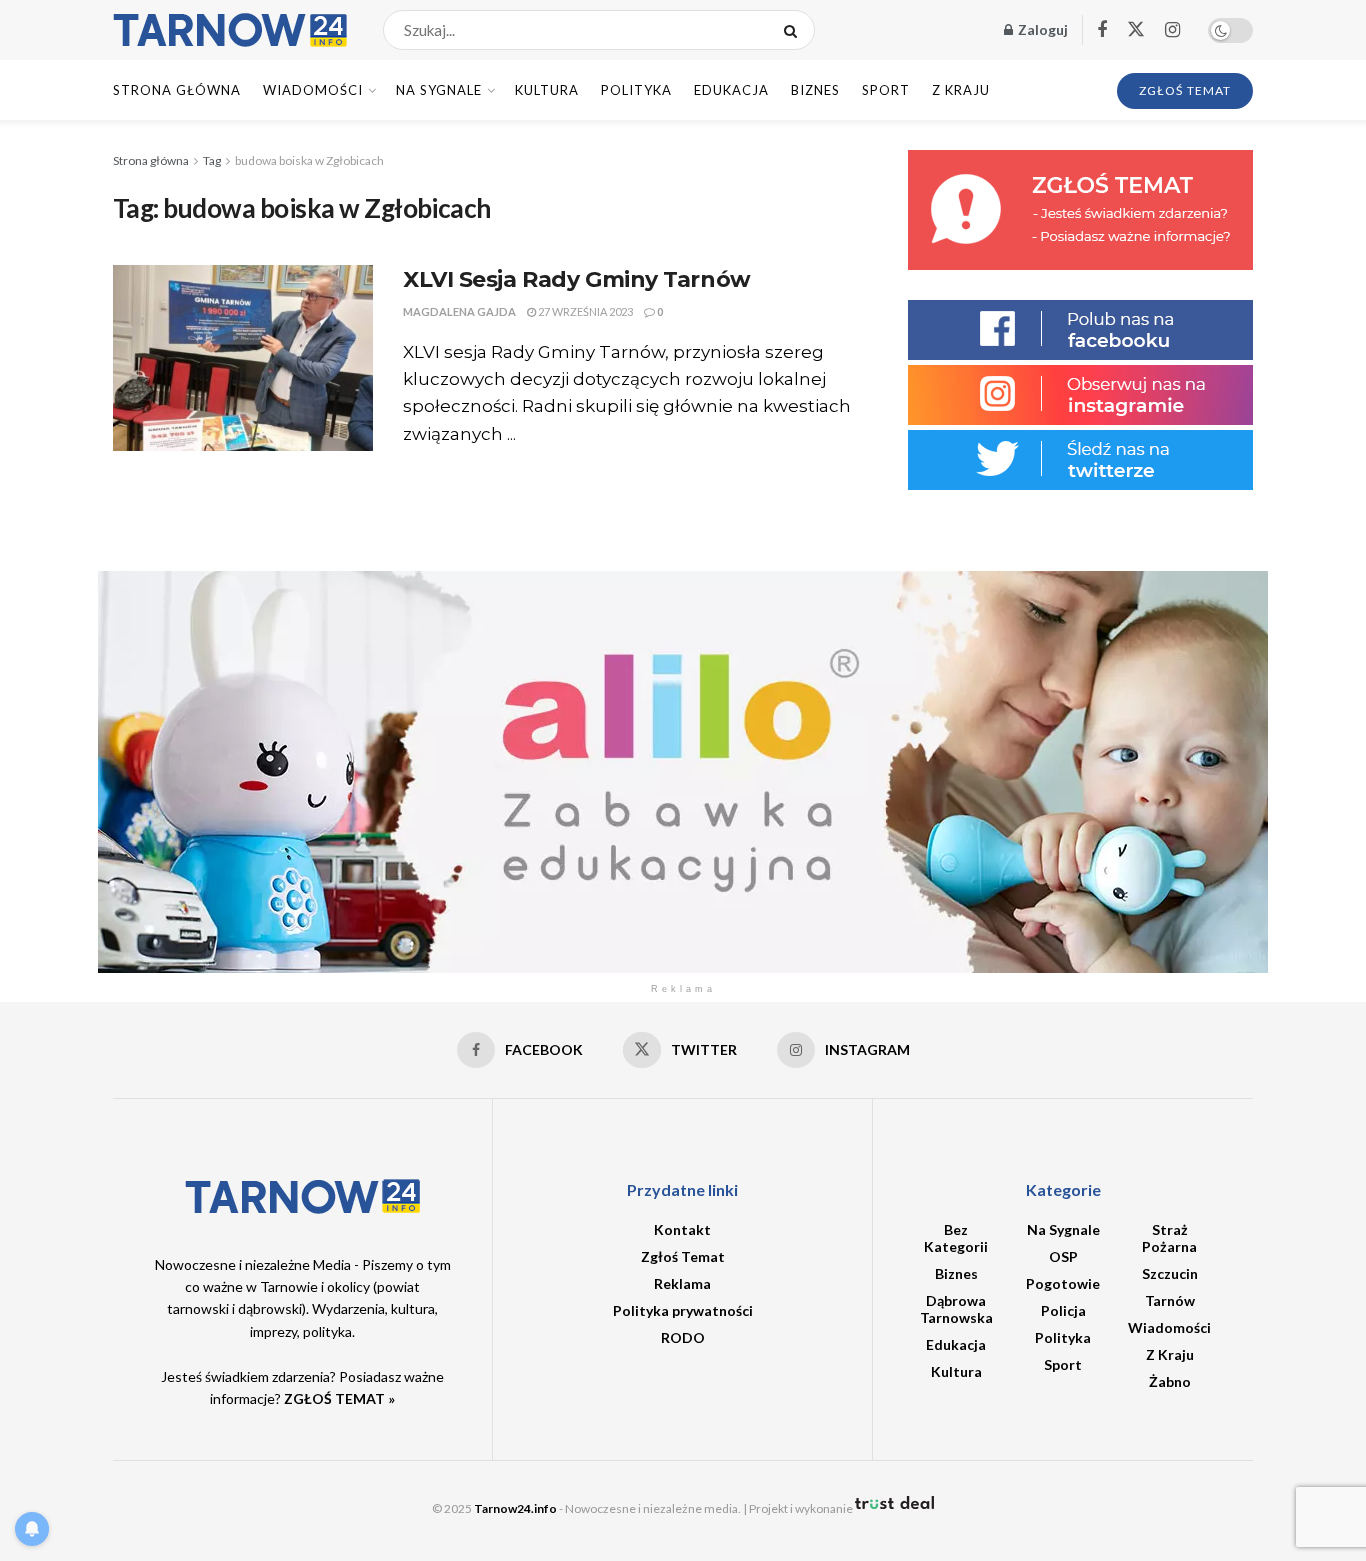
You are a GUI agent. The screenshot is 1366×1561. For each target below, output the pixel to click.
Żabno (1170, 1381)
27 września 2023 (584, 311)
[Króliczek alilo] (683, 770)
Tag (212, 160)
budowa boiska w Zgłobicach (309, 160)
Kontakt (682, 1229)
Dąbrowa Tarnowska (956, 1309)
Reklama (682, 1283)
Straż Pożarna (1169, 1238)
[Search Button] (794, 30)
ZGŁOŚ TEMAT (1185, 90)
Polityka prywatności (683, 1310)
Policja (1063, 1310)
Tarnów (1170, 1300)
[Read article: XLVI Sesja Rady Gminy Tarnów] (243, 358)
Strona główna (151, 160)
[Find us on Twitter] (1136, 30)
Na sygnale (439, 90)
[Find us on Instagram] (1172, 30)
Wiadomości (313, 90)
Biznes (815, 90)
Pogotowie (1063, 1283)
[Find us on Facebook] (1102, 30)
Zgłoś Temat (683, 1256)
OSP (1063, 1256)
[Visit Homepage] (230, 30)
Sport (886, 90)
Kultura (547, 90)
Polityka (636, 90)
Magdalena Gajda (459, 311)
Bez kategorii (956, 1238)
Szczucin (1170, 1273)
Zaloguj (1041, 29)
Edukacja (731, 90)
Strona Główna (177, 90)
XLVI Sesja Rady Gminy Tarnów (577, 279)
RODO (683, 1337)
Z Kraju (961, 90)
